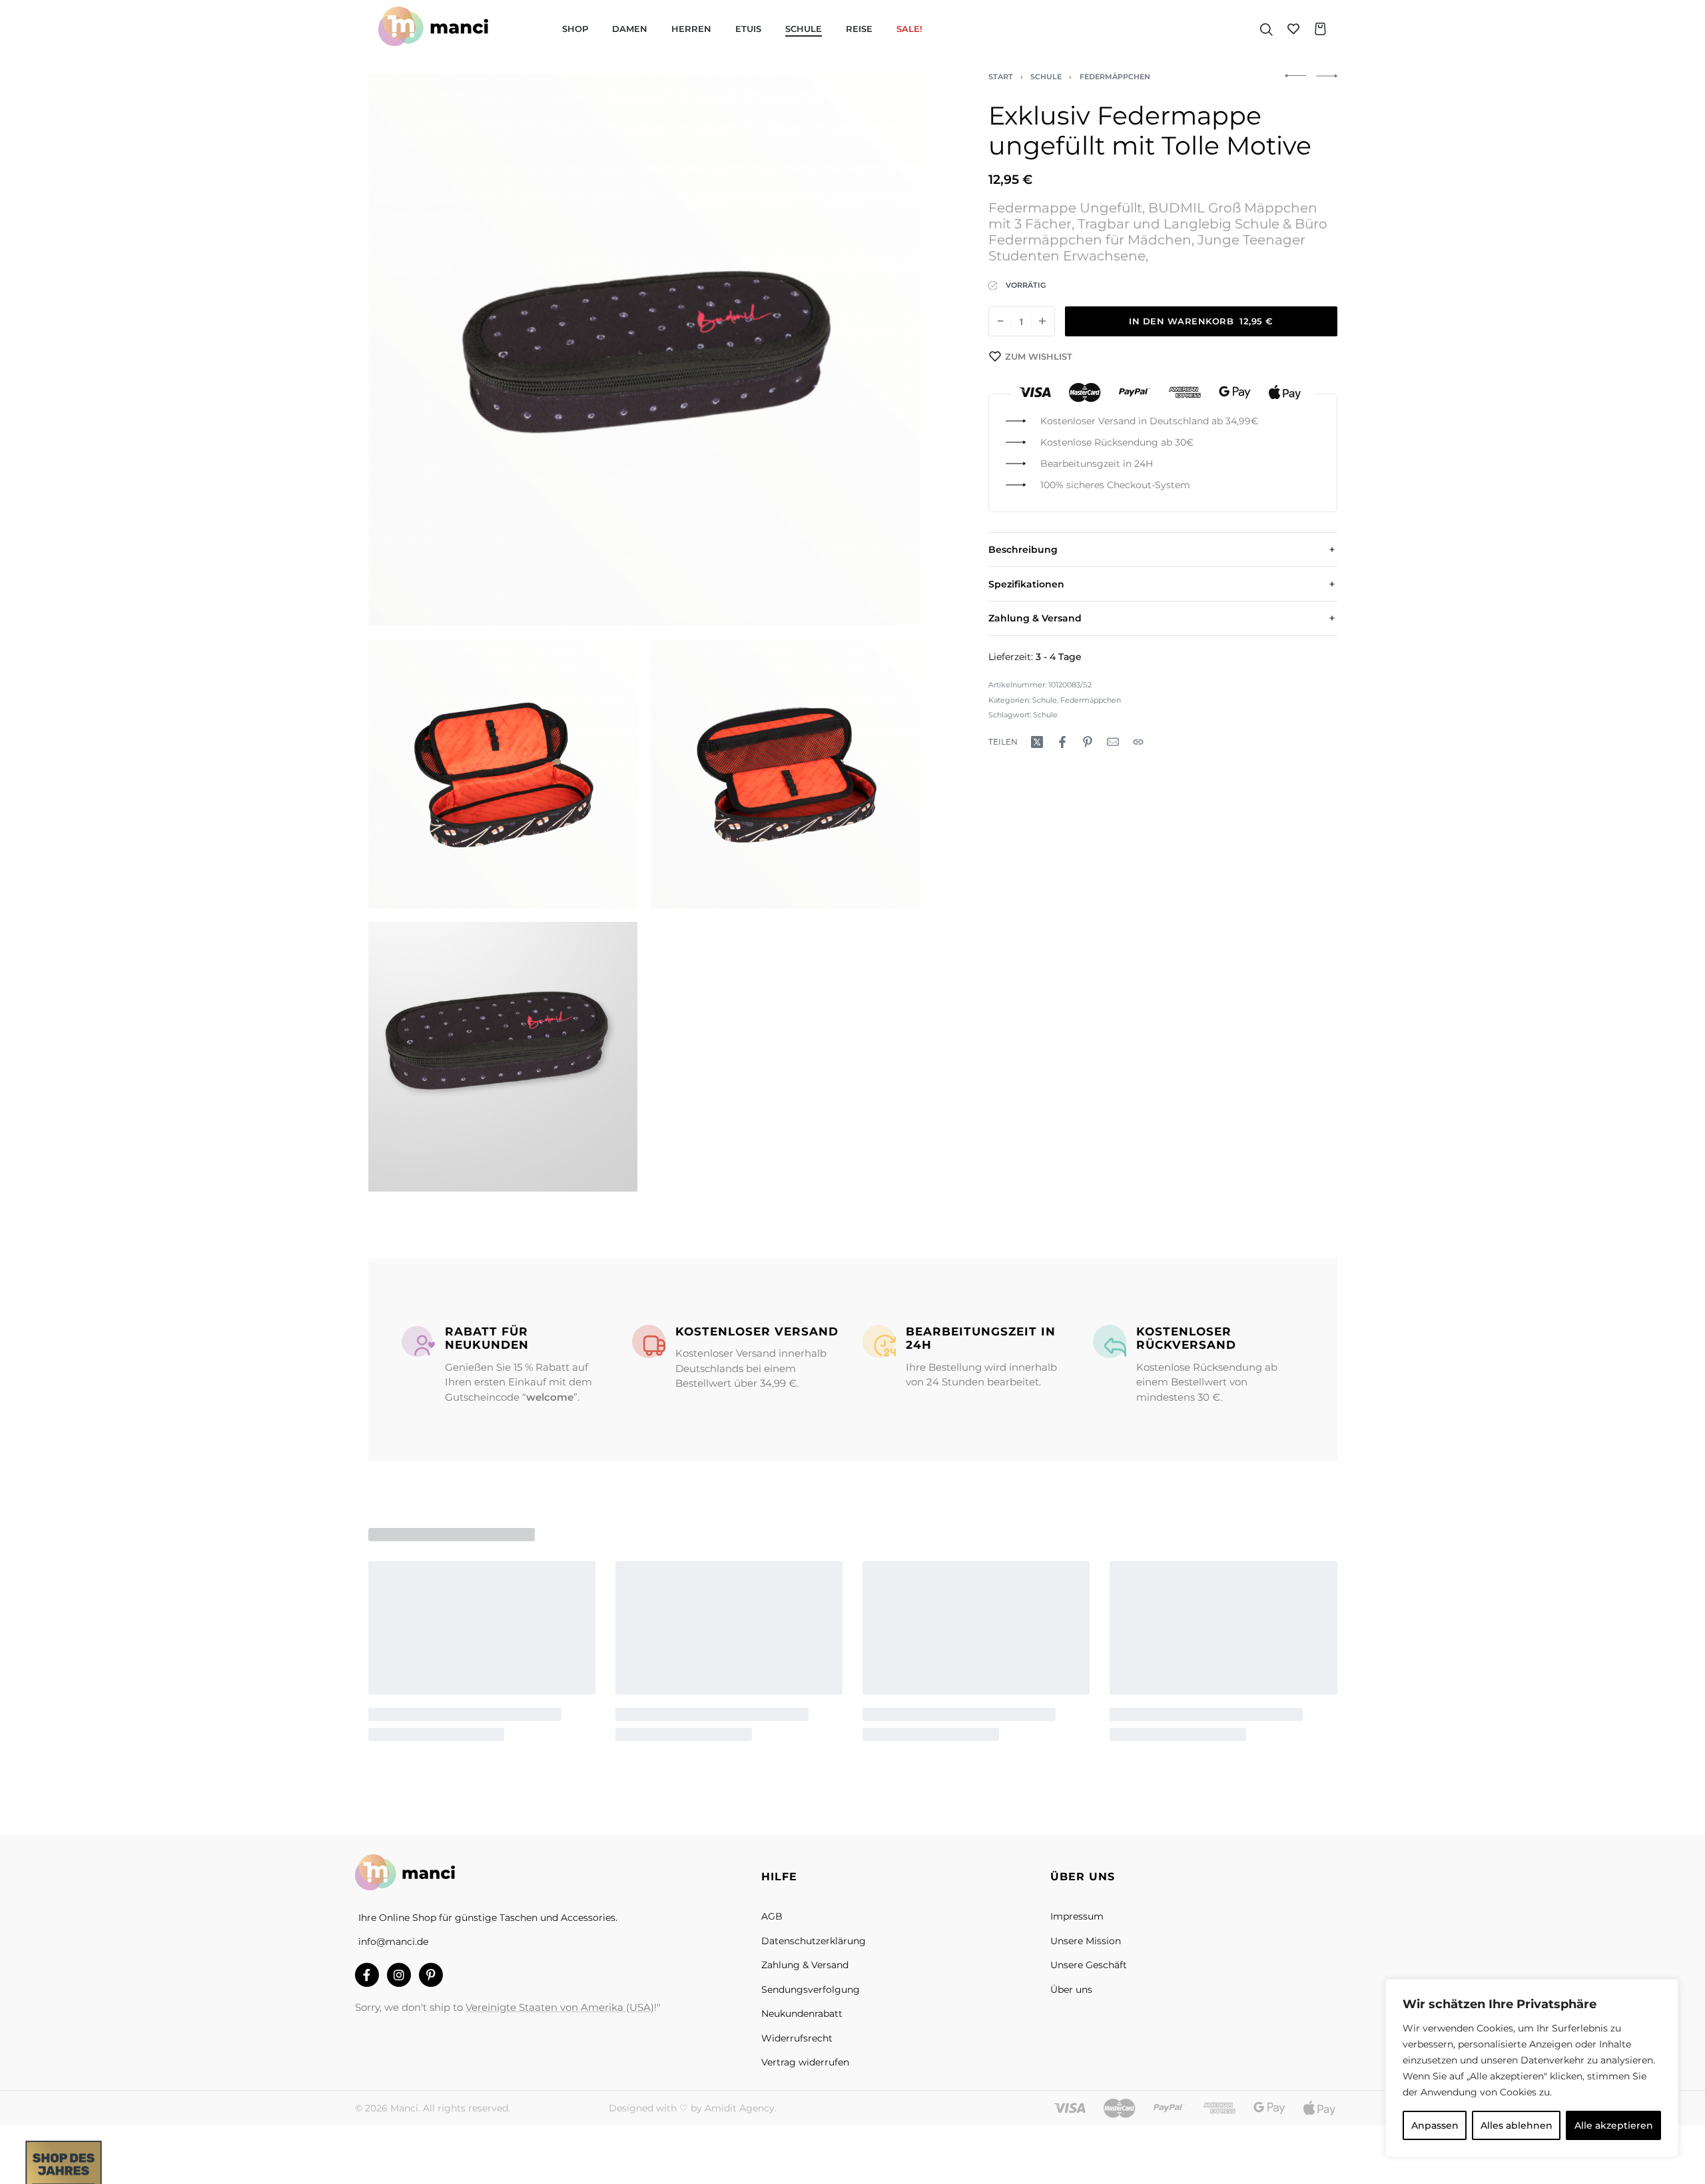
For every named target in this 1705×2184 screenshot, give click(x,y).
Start (1001, 77)
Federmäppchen (1115, 77)
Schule (1046, 77)
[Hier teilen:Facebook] (1062, 742)
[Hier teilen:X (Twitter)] (1037, 742)
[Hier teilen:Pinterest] (1088, 742)
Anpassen (1435, 2125)
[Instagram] (399, 1975)
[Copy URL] (1138, 742)
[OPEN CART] (1320, 29)
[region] (1532, 2068)
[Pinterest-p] (431, 1975)
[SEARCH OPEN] (1266, 29)
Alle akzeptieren (1614, 2125)
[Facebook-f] (367, 1975)
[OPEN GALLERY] (644, 349)
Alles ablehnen (1517, 2125)
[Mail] (1113, 742)
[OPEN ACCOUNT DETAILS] (1293, 29)
